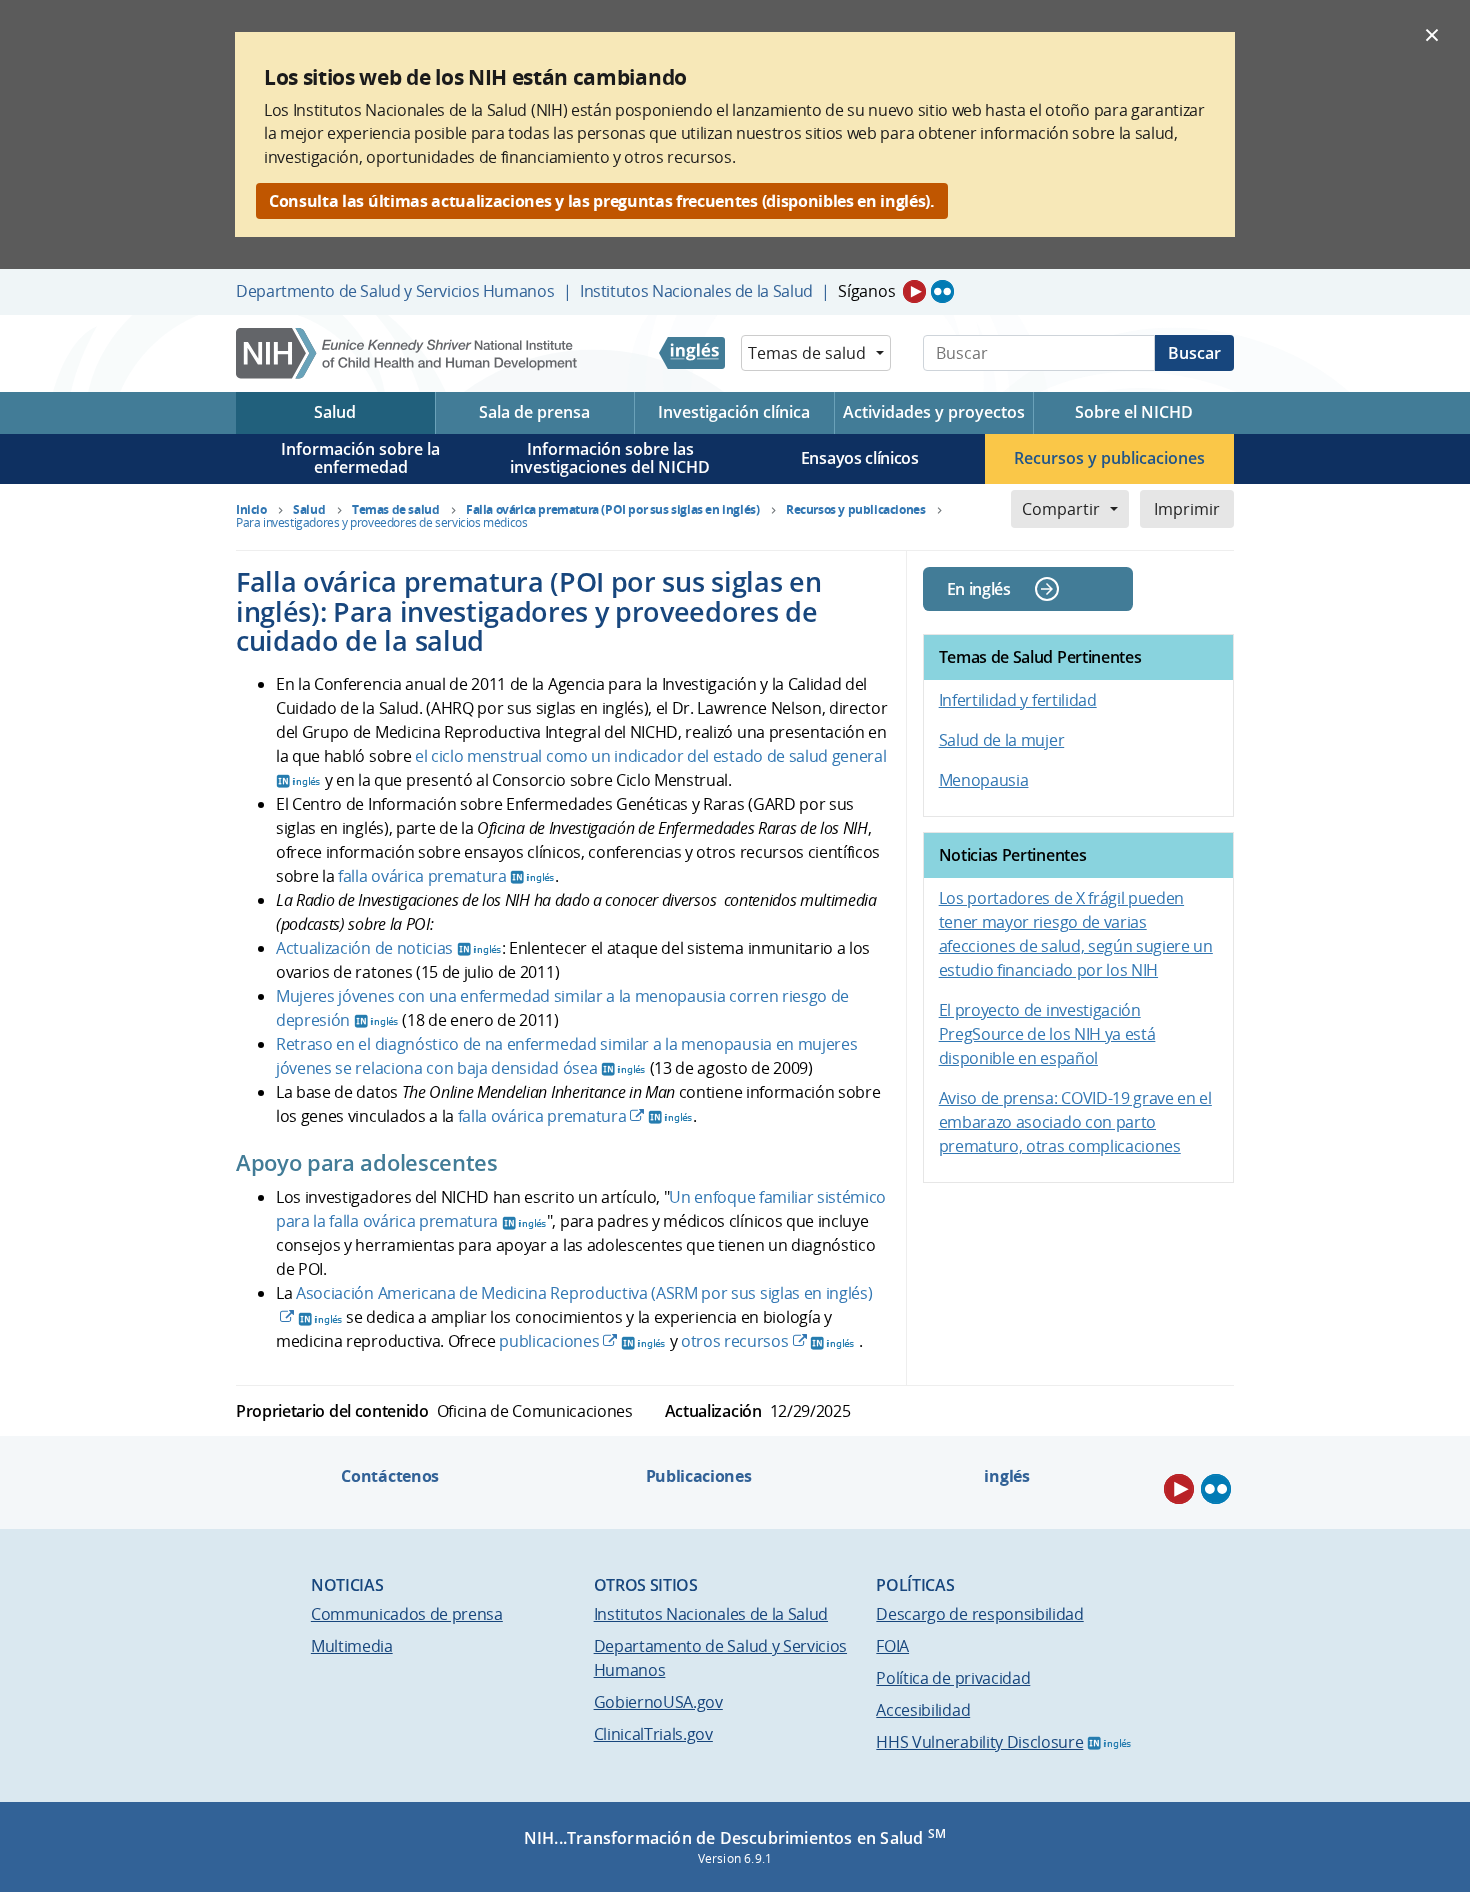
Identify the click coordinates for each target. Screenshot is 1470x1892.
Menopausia (984, 780)
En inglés (979, 589)
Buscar (1194, 353)
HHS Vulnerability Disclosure (979, 1742)
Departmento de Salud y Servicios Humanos (395, 291)
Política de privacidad (953, 1678)
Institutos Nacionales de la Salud (696, 291)
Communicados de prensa (407, 1614)
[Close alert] (1432, 34)
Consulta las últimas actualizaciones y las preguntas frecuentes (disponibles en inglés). (602, 201)
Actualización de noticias (364, 948)
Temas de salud (807, 353)
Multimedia (352, 1646)
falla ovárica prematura (422, 876)
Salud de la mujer (1002, 740)
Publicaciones (699, 1476)
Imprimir (1187, 509)
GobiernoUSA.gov (658, 1702)
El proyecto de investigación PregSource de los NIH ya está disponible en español (1047, 1034)
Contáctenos (389, 1476)
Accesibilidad (923, 1710)
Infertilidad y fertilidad (1018, 700)
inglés (1006, 1476)
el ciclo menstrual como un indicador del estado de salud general (651, 756)
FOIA (892, 1646)
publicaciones (549, 1341)
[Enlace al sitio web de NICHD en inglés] (692, 353)
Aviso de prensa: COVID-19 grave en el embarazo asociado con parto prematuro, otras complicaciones (1075, 1122)
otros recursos (735, 1341)
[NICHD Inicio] (408, 353)
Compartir (1061, 509)
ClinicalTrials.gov (653, 1734)
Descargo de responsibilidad (979, 1614)
